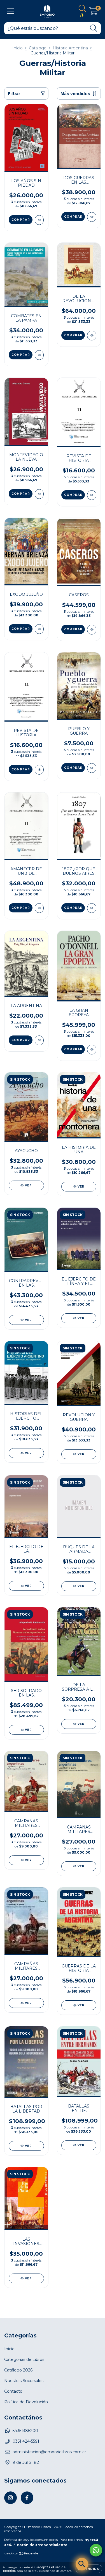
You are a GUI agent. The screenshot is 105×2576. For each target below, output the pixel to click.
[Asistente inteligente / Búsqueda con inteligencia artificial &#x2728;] (82, 2564)
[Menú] (11, 11)
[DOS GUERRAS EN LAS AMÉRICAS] (92, 217)
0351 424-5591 (26, 2441)
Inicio (17, 48)
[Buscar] (94, 28)
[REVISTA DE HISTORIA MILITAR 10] (39, 770)
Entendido (89, 2569)
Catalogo (38, 48)
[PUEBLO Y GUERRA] (92, 768)
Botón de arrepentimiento (42, 2545)
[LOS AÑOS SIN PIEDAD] (39, 220)
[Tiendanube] (22, 2554)
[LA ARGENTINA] (39, 1040)
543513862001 (26, 2431)
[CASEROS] (92, 630)
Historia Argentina (70, 48)
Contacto (13, 2391)
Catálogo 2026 (18, 2370)
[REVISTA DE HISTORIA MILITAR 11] (92, 495)
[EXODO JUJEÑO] (39, 629)
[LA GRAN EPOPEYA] (92, 1050)
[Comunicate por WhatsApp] (96, 2550)
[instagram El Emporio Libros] (11, 2498)
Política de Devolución (26, 2402)
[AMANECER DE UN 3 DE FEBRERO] (39, 908)
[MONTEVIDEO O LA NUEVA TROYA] (39, 494)
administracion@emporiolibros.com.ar (49, 2452)
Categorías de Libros (24, 2359)
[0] (93, 13)
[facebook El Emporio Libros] (27, 2498)
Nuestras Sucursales (24, 2381)
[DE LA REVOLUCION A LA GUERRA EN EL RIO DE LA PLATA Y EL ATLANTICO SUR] (92, 336)
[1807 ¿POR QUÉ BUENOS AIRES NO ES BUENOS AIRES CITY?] (92, 908)
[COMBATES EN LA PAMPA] (39, 355)
